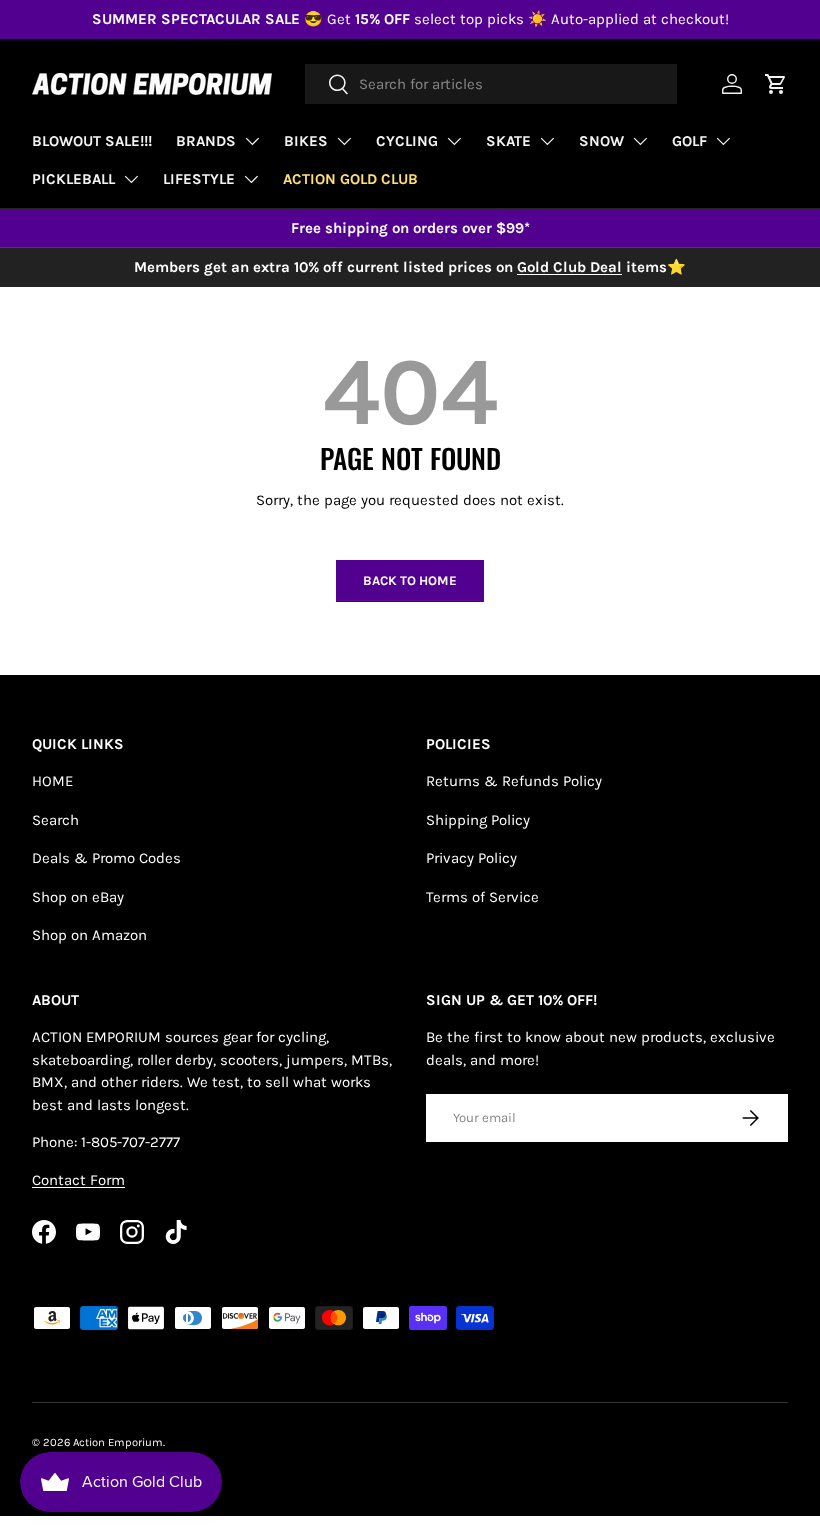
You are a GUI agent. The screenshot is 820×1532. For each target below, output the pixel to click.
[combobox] (491, 84)
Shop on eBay (78, 897)
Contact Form (78, 1180)
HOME (52, 781)
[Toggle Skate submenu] (547, 141)
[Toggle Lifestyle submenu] (251, 179)
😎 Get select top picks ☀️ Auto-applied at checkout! (410, 19)
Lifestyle (199, 179)
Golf (689, 141)
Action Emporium (118, 1442)
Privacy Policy (471, 858)
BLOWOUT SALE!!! (92, 141)
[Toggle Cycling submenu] (454, 141)
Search (55, 820)
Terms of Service (482, 897)
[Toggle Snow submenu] (640, 141)
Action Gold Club (350, 179)
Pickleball (73, 179)
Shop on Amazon (89, 935)
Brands (206, 141)
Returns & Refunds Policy (514, 781)
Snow (601, 141)
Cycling (407, 141)
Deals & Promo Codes (106, 858)
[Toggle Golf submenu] (723, 141)
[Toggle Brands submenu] (252, 141)
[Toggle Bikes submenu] (344, 141)
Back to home (410, 580)
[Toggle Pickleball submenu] (131, 179)
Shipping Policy (478, 820)
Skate (508, 141)
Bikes (306, 141)
